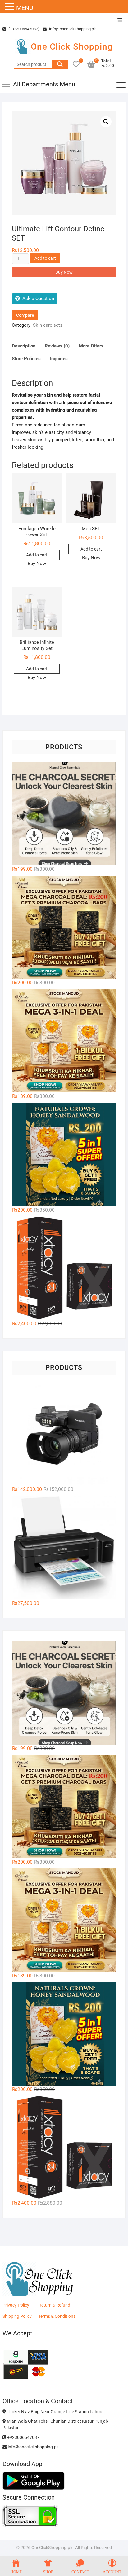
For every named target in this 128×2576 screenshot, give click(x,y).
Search (60, 64)
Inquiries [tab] (59, 359)
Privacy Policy (16, 2305)
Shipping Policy (17, 2316)
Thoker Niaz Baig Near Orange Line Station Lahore (55, 2412)
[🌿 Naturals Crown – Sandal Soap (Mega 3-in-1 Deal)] (64, 1041)
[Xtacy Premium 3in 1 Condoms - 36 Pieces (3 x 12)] (64, 1268)
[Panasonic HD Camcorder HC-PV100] (64, 1434)
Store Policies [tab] (26, 359)
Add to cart (45, 258)
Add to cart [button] (37, 555)
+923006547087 (23, 2437)
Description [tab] (24, 346)
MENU (25, 8)
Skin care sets (48, 325)
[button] (106, 122)
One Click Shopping (72, 47)
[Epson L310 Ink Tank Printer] (64, 1548)
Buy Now (64, 272)
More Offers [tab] (91, 346)
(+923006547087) (23, 29)
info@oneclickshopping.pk (72, 29)
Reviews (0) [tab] (57, 346)
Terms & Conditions (57, 2316)
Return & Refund (54, 2305)
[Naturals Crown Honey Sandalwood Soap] (64, 1155)
